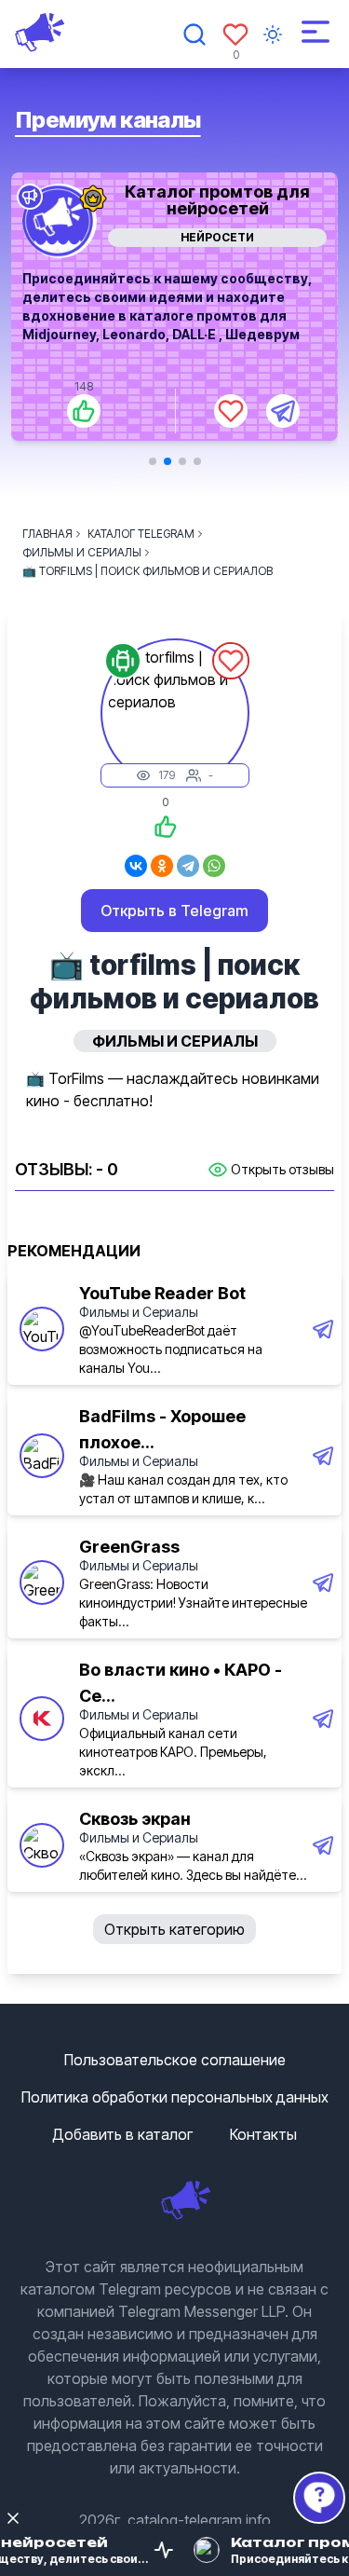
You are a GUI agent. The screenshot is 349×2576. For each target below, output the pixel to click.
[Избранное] (235, 34)
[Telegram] (188, 866)
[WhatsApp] (214, 866)
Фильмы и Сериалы (139, 1312)
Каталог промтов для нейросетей (217, 200)
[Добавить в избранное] (231, 411)
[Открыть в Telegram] (283, 411)
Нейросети (217, 237)
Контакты (263, 2134)
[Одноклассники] (162, 866)
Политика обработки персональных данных (175, 2097)
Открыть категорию (174, 1929)
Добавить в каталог (122, 2134)
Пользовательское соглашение (175, 2060)
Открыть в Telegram (174, 911)
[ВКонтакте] (136, 866)
